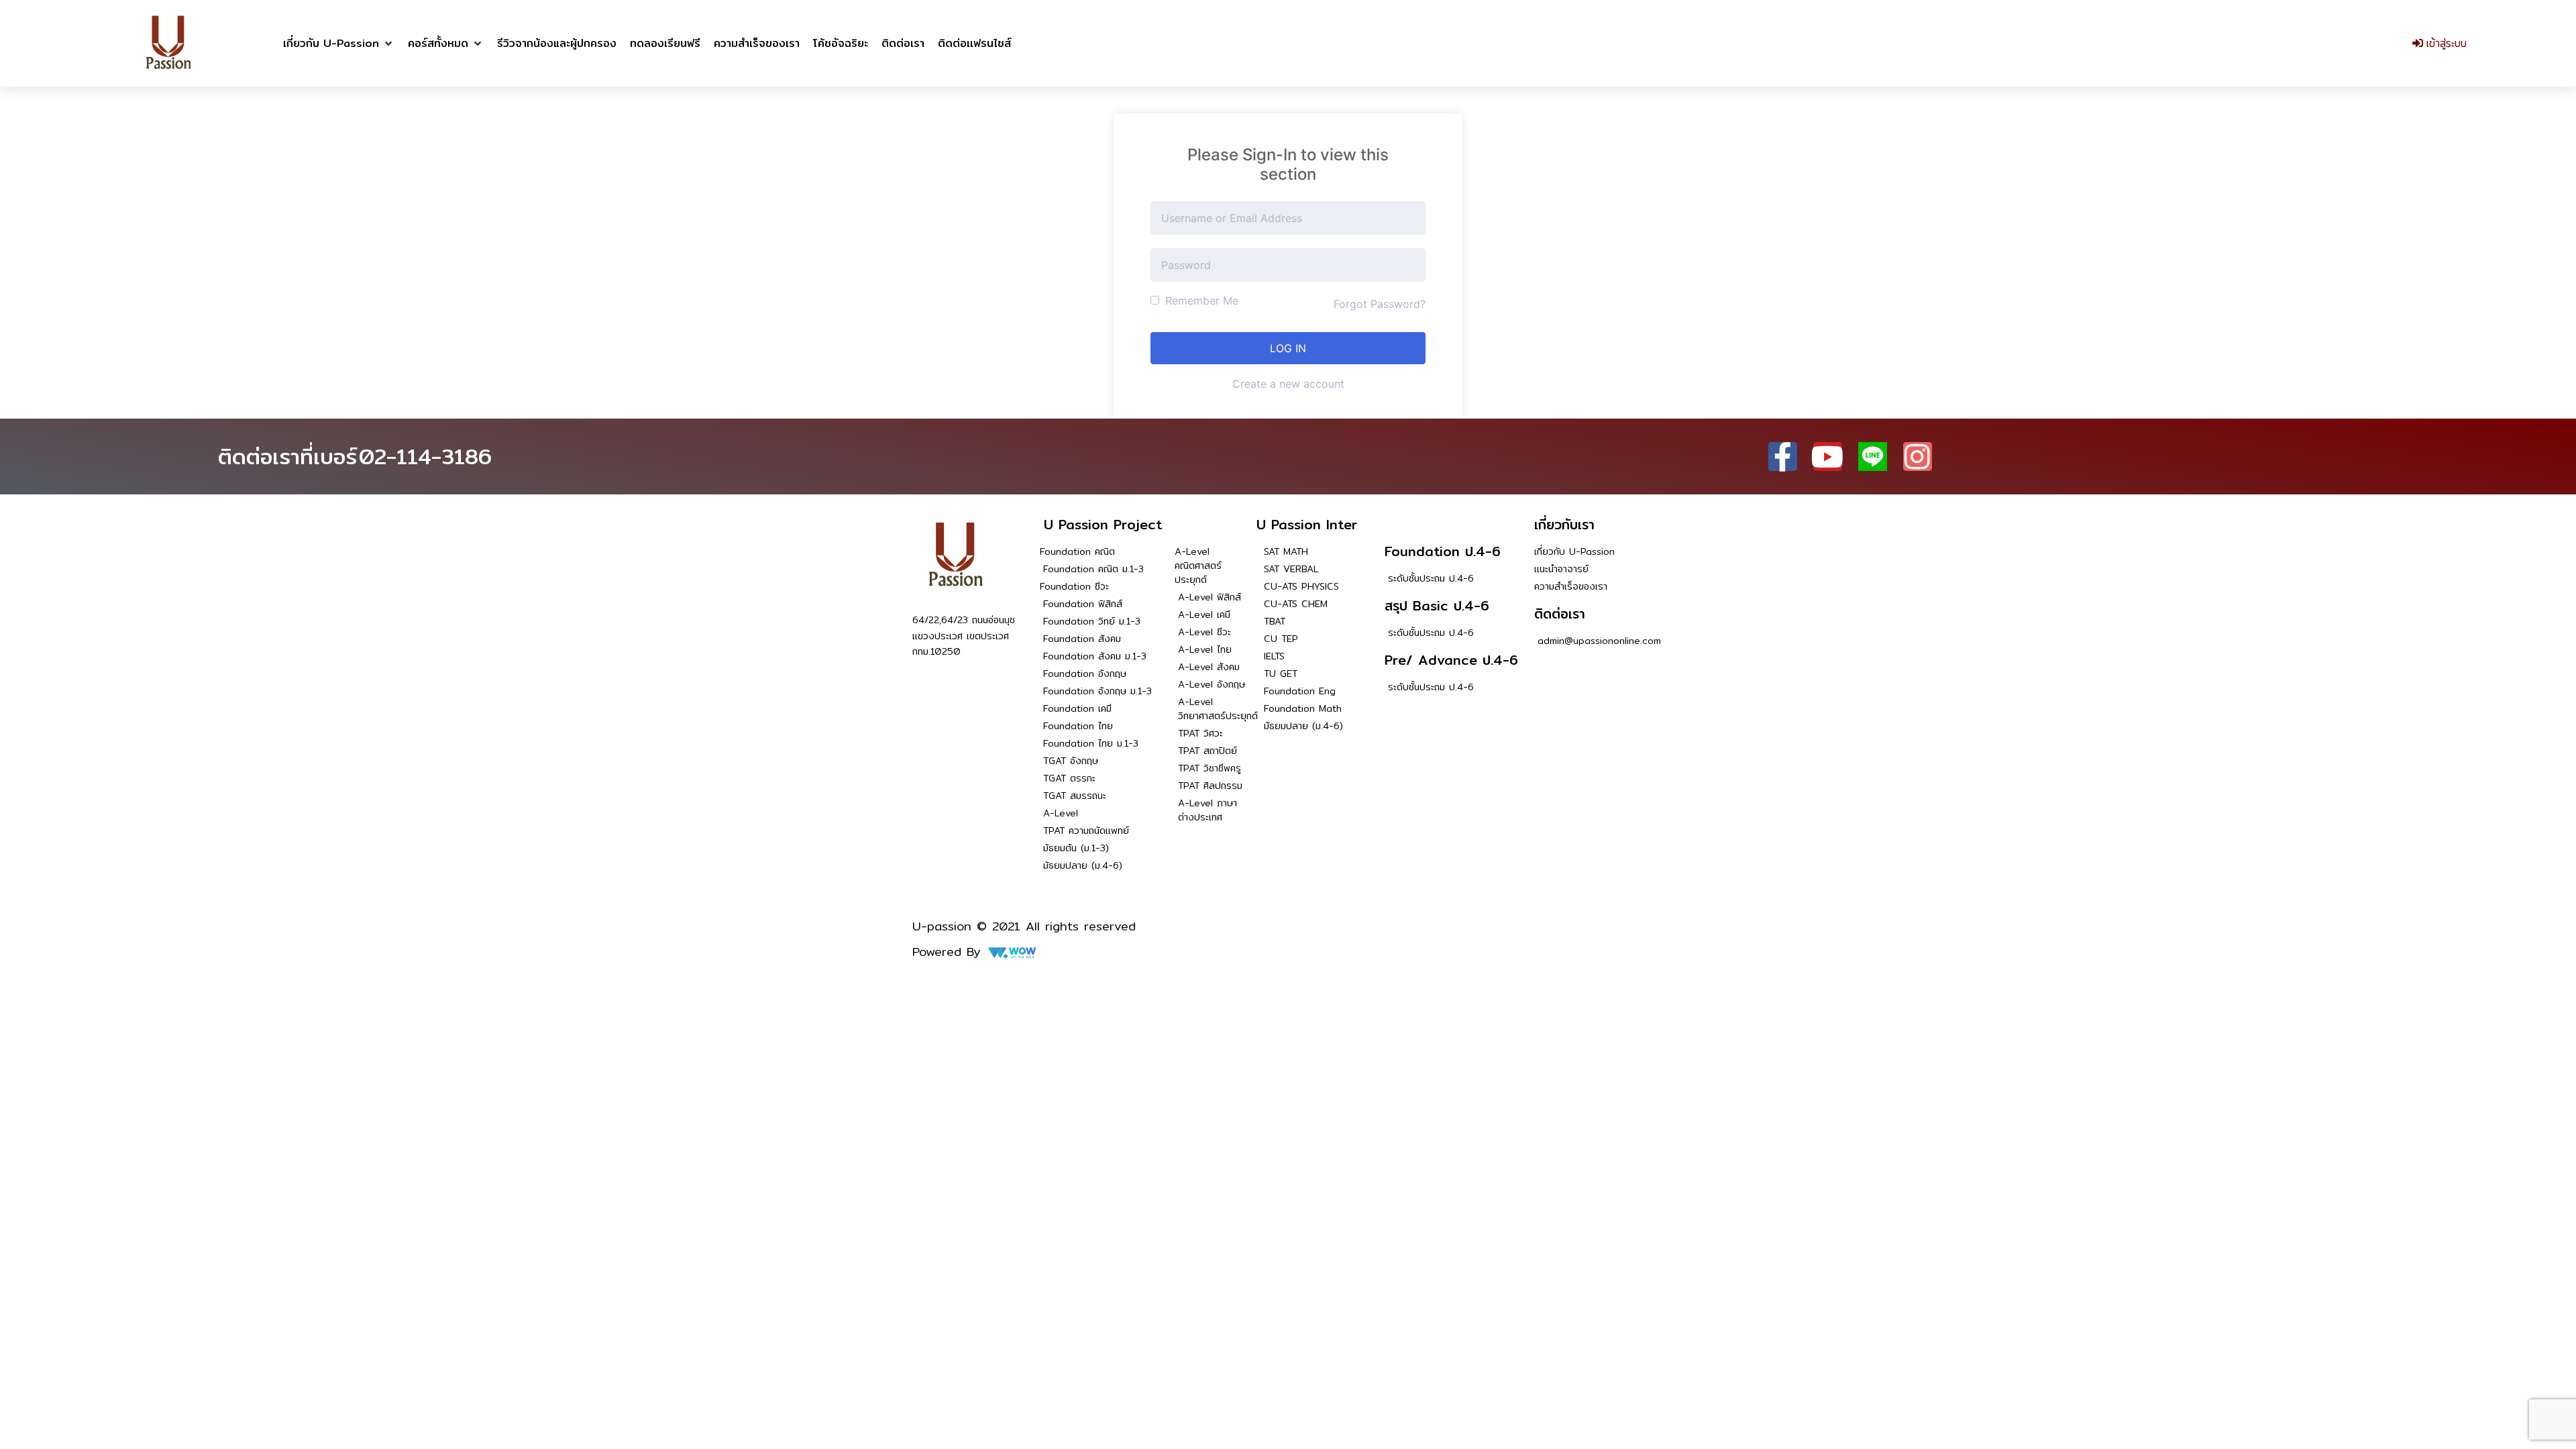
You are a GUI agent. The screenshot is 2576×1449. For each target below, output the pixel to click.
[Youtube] (1828, 457)
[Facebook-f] (1783, 457)
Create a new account (1288, 384)
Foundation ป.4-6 (1443, 551)
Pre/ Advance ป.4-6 (1451, 660)
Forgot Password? (1380, 304)
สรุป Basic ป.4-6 (1437, 605)
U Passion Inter (1307, 524)
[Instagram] (1918, 457)
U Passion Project (1103, 524)
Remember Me (1200, 301)
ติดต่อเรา (1560, 613)
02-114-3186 (425, 456)
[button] (339, 44)
